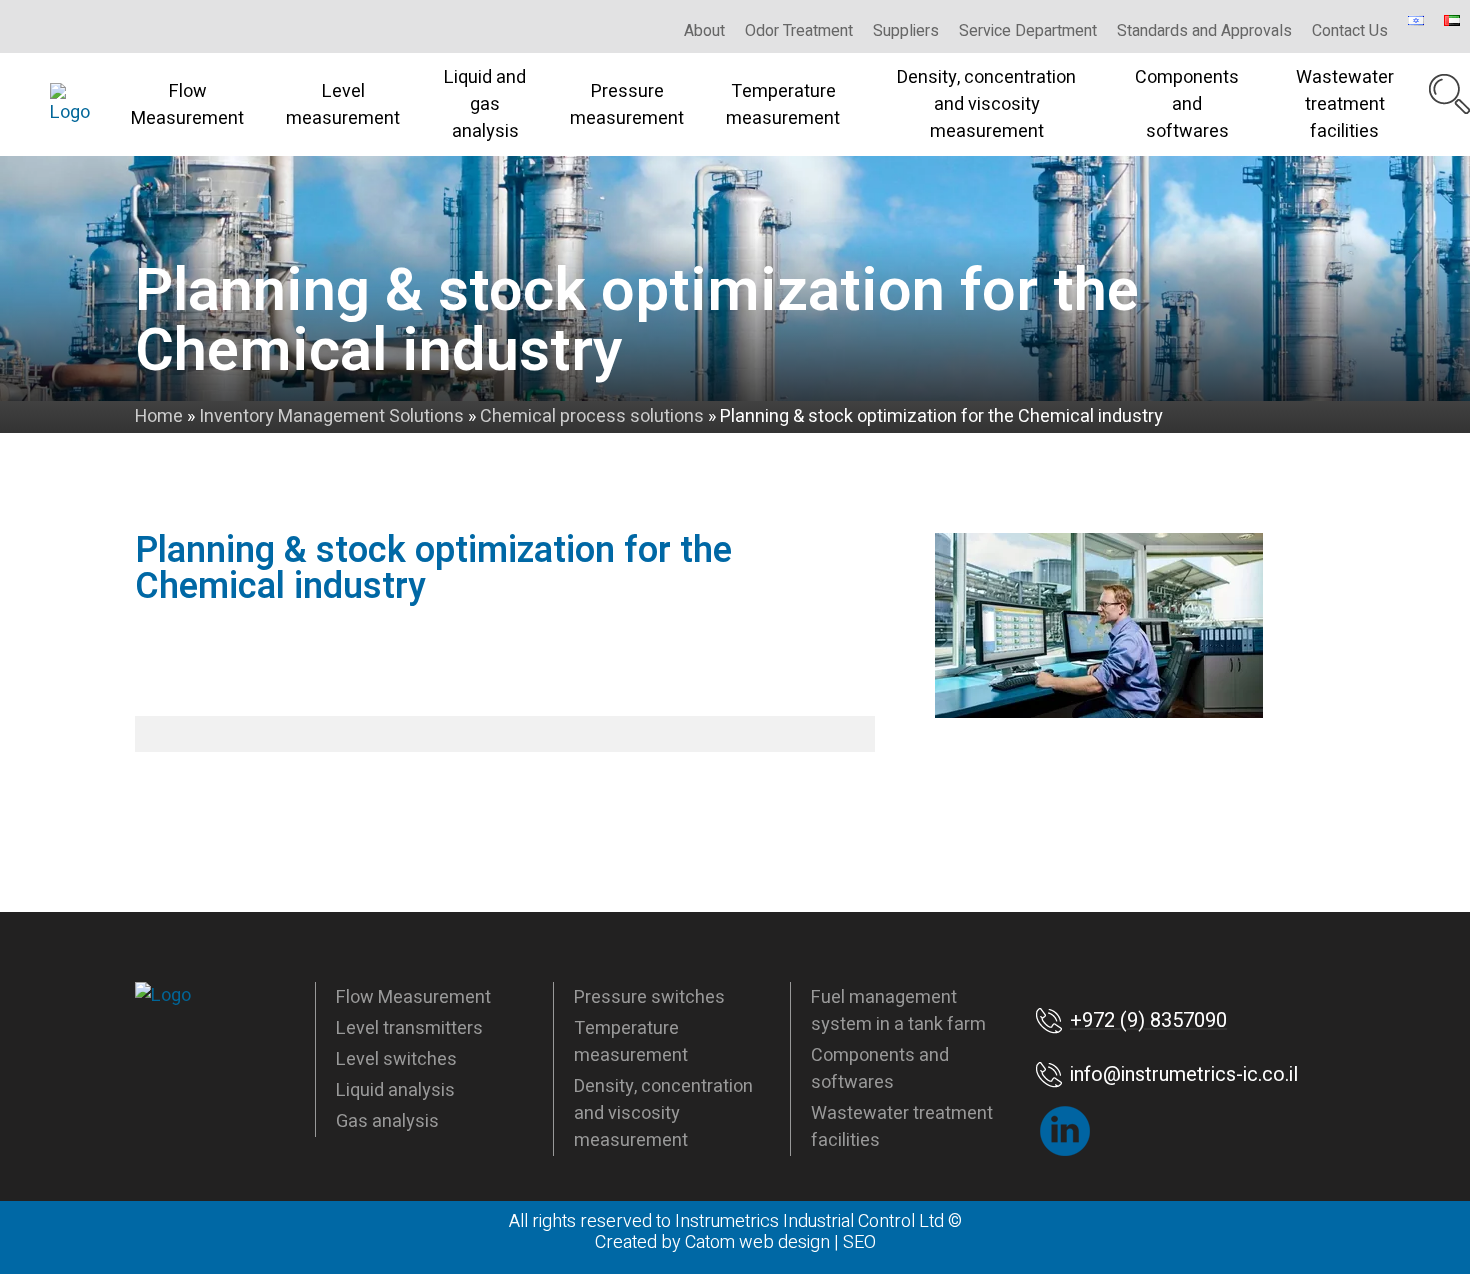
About (704, 31)
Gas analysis (387, 1121)
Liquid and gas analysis (485, 104)
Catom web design (757, 1242)
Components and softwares (1187, 104)
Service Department (1028, 31)
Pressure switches (649, 997)
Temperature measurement (783, 105)
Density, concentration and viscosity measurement (986, 104)
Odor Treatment (799, 31)
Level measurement (343, 105)
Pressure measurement (627, 105)
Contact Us (1350, 31)
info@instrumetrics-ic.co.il (1184, 1074)
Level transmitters (409, 1028)
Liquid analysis (395, 1090)
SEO (859, 1242)
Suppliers (906, 31)
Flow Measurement (187, 105)
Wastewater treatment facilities (1345, 104)
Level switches (396, 1059)
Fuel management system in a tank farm (898, 1011)
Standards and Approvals (1204, 31)
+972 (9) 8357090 (1148, 1020)
